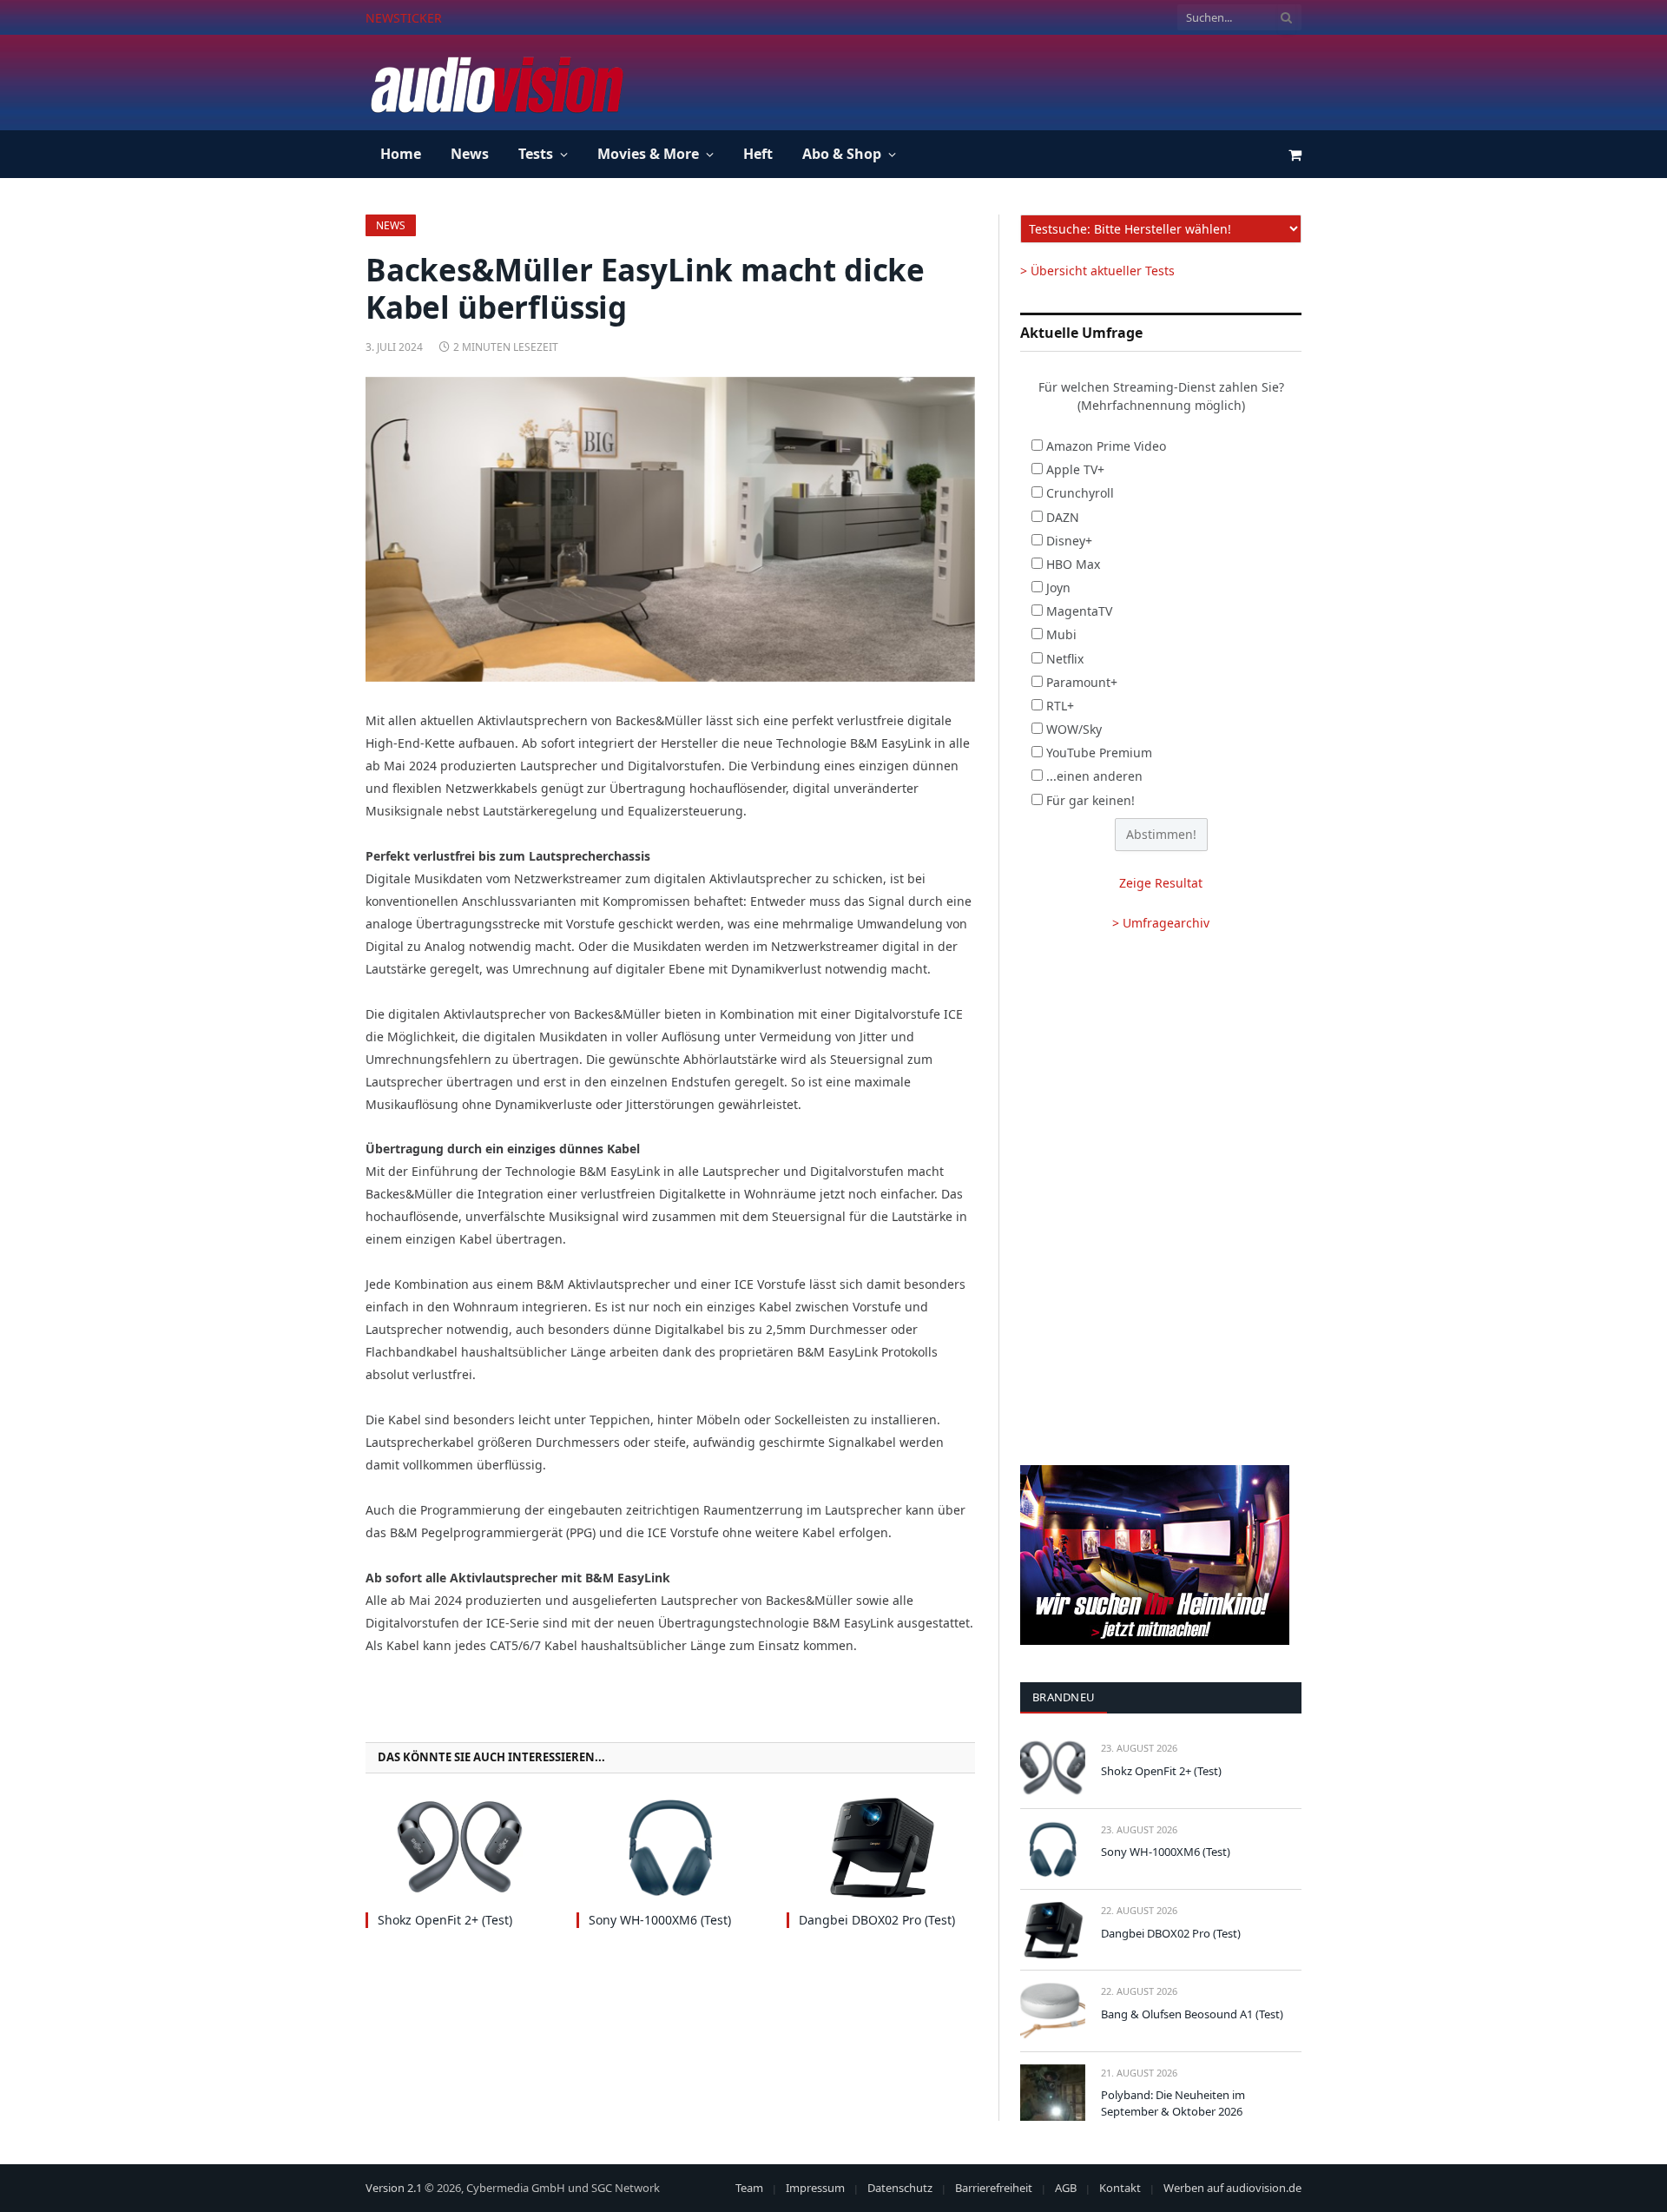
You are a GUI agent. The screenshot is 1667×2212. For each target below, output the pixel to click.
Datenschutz (900, 2188)
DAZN (1063, 517)
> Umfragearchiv (1161, 923)
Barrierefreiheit (994, 2188)
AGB (1066, 2188)
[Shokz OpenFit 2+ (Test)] (460, 1848)
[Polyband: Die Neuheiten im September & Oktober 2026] (1053, 2093)
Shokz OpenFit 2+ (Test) (445, 1920)
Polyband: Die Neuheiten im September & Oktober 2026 (1173, 2103)
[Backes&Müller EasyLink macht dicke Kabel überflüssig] (670, 529)
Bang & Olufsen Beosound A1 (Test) (1192, 2014)
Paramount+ (1082, 682)
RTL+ (1060, 706)
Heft (758, 154)
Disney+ (1069, 541)
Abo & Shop (842, 154)
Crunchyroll (1080, 493)
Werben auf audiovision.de (1232, 2188)
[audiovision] (496, 83)
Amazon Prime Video (1106, 446)
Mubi (1061, 634)
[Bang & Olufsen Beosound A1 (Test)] (1053, 2011)
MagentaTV (1079, 611)
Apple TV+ (1075, 469)
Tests (536, 154)
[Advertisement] (985, 80)
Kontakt (1120, 2188)
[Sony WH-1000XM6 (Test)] (671, 1848)
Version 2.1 (394, 2188)
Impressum (815, 2188)
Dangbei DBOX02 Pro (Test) (877, 1920)
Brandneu (1064, 1697)
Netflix (1065, 659)
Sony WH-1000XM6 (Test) (544, 18)
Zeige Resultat (1161, 883)
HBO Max (1073, 564)
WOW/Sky (1074, 729)
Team (749, 2188)
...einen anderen (1094, 776)
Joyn (1058, 588)
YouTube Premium (1099, 753)
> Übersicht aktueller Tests (1097, 271)
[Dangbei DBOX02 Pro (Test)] (881, 1848)
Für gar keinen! (1090, 800)
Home (401, 154)
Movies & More (648, 154)
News (470, 154)
